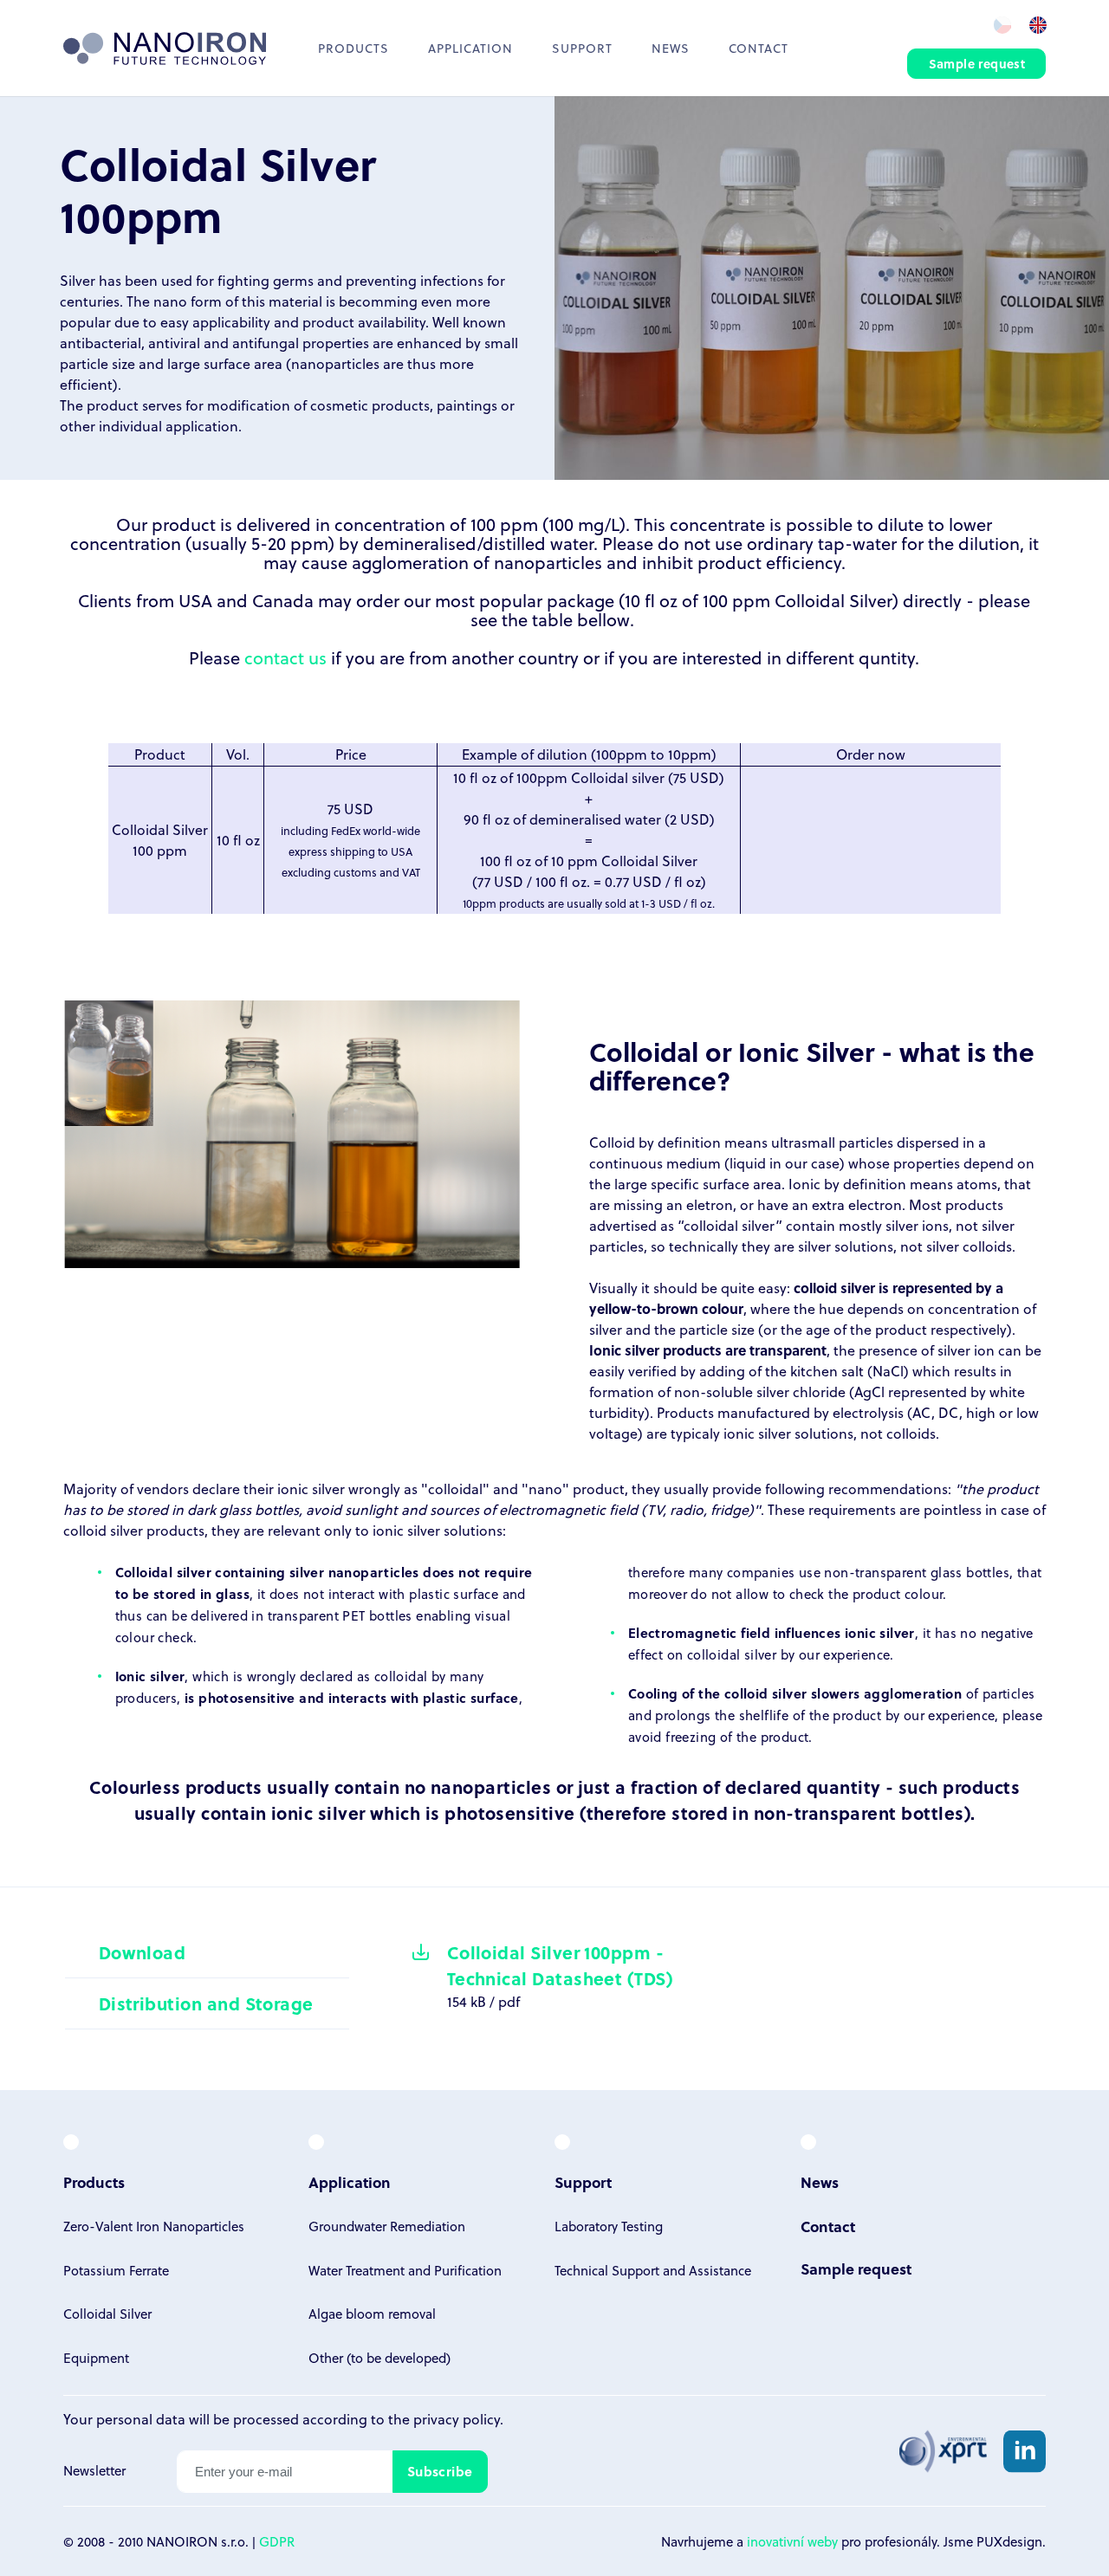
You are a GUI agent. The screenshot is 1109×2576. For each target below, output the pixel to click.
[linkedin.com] (1025, 2451)
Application (350, 2182)
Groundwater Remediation (387, 2226)
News (671, 48)
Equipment (96, 2358)
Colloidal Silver (107, 2314)
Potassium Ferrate (116, 2270)
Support (582, 48)
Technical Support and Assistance (653, 2270)
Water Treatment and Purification (405, 2270)
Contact (759, 48)
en (1038, 24)
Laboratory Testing (609, 2226)
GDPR (277, 2541)
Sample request (977, 64)
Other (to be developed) (379, 2358)
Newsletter (94, 2470)
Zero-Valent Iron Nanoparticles (154, 2226)
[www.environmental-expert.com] (943, 2451)
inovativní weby (792, 2541)
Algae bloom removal (372, 2314)
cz (1001, 24)
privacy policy (457, 2419)
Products (353, 48)
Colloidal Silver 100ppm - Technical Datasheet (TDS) (560, 1965)
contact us (285, 657)
